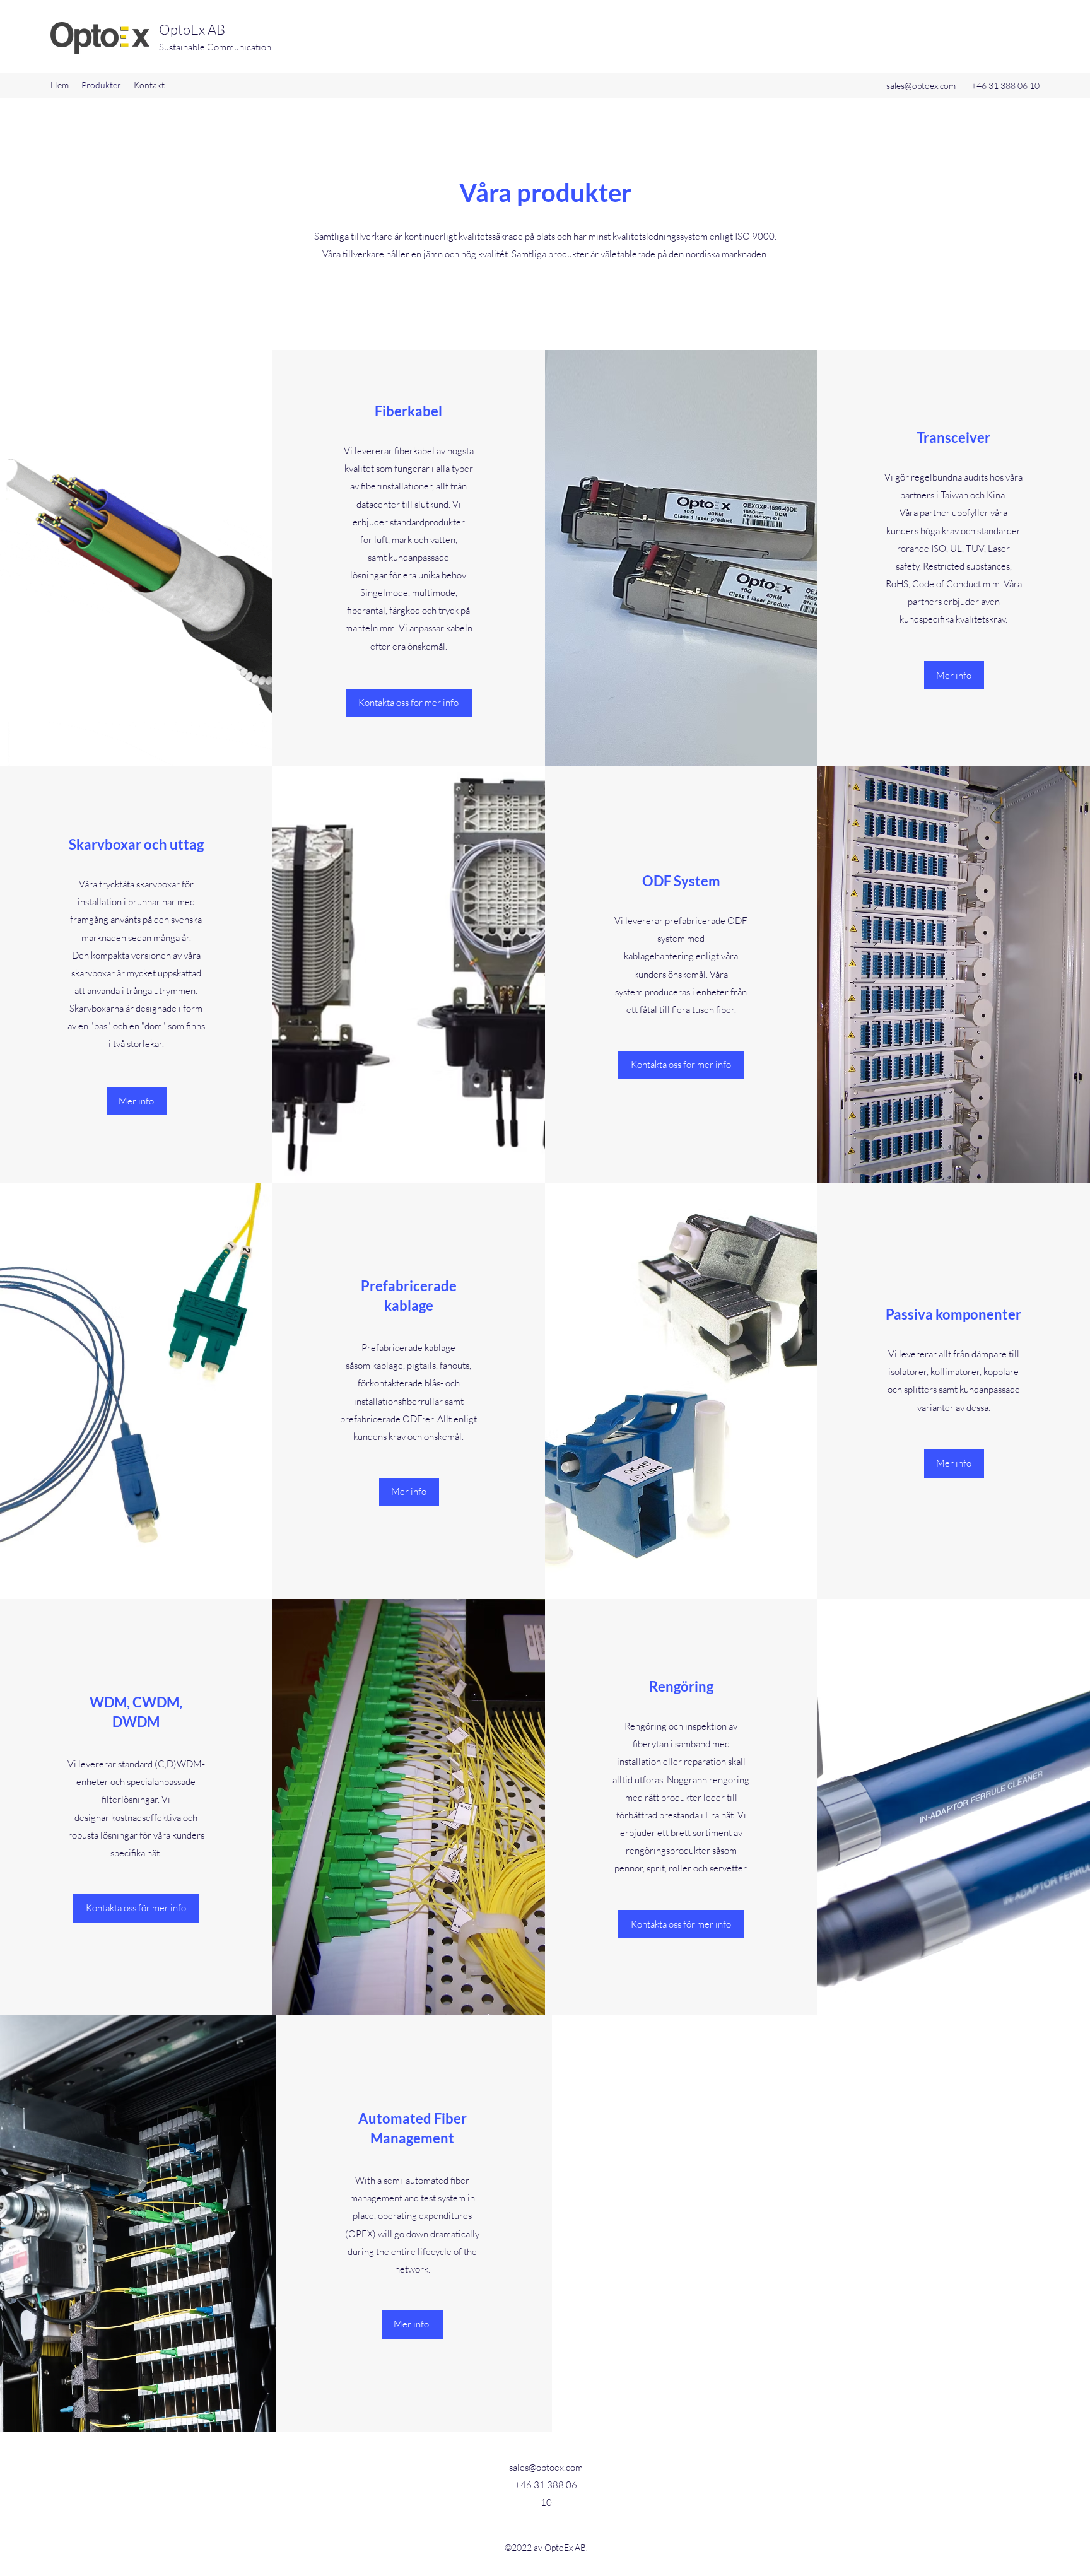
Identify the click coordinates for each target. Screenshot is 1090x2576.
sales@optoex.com (921, 85)
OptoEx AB (192, 29)
